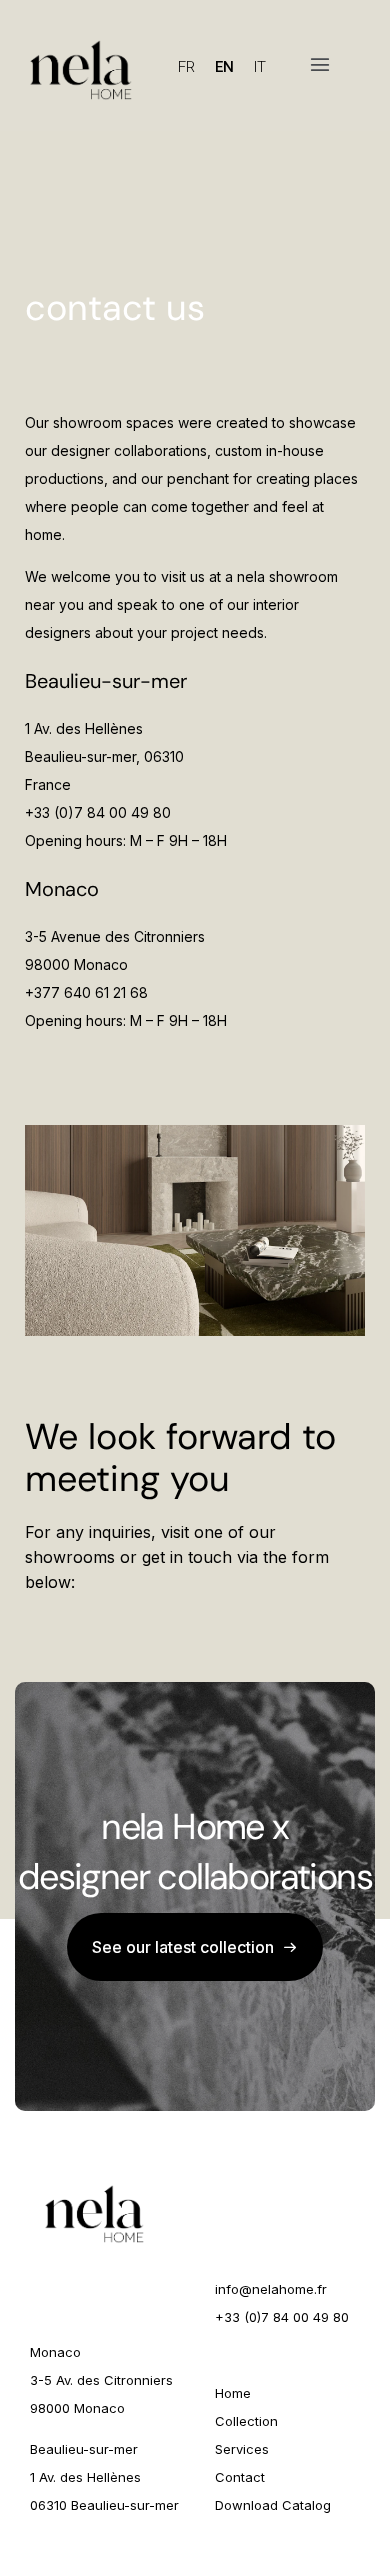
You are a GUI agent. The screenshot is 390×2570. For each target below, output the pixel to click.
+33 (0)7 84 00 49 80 (282, 2317)
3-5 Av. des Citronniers (101, 2380)
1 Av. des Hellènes (85, 2477)
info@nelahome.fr (271, 2289)
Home (233, 2393)
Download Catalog (273, 2505)
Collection (246, 2421)
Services (242, 2449)
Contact (240, 2477)
